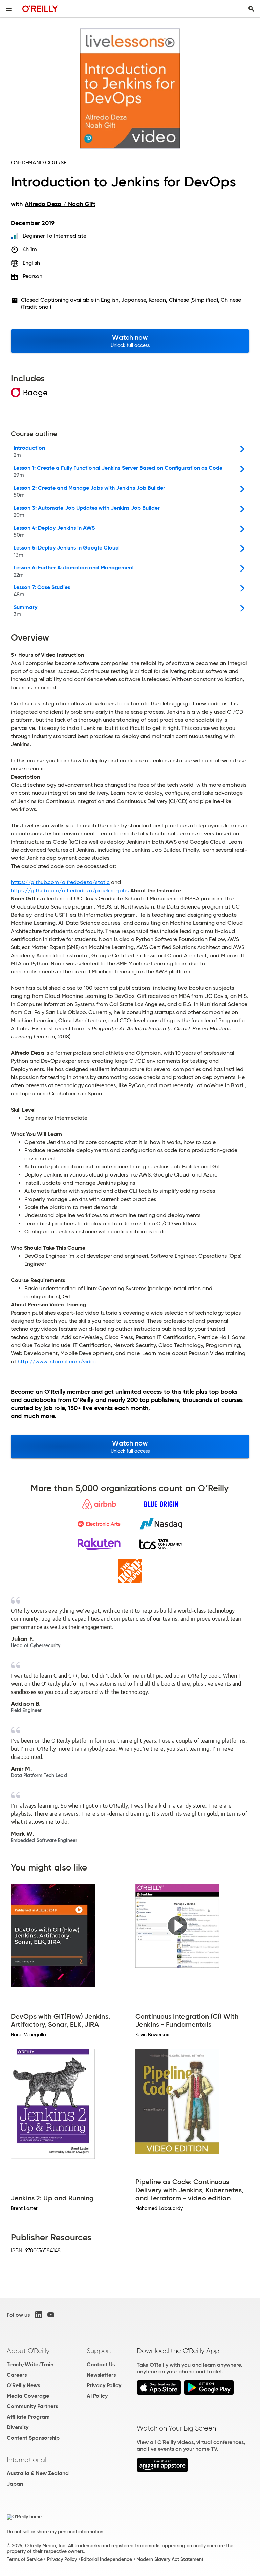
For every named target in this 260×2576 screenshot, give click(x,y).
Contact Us (101, 2364)
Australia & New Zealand (38, 2473)
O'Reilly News (23, 2385)
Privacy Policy (104, 2385)
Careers (17, 2375)
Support (99, 2351)
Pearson (33, 276)
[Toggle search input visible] (251, 9)
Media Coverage (28, 2396)
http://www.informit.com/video (57, 1361)
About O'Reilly (28, 2351)
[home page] (40, 9)
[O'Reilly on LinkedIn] (39, 2315)
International (27, 2460)
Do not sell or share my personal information (55, 2532)
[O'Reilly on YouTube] (51, 2315)
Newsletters (101, 2375)
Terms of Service (25, 2559)
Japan (15, 2484)
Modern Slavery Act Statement (170, 2559)
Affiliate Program (28, 2417)
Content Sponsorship (33, 2438)
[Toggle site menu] (9, 9)
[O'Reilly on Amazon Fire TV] (162, 2471)
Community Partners (32, 2406)
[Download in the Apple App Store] (159, 2393)
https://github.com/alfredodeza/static (60, 882)
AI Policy (97, 2396)
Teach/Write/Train (30, 2364)
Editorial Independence (106, 2559)
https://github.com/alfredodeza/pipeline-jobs (70, 890)
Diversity (18, 2427)
